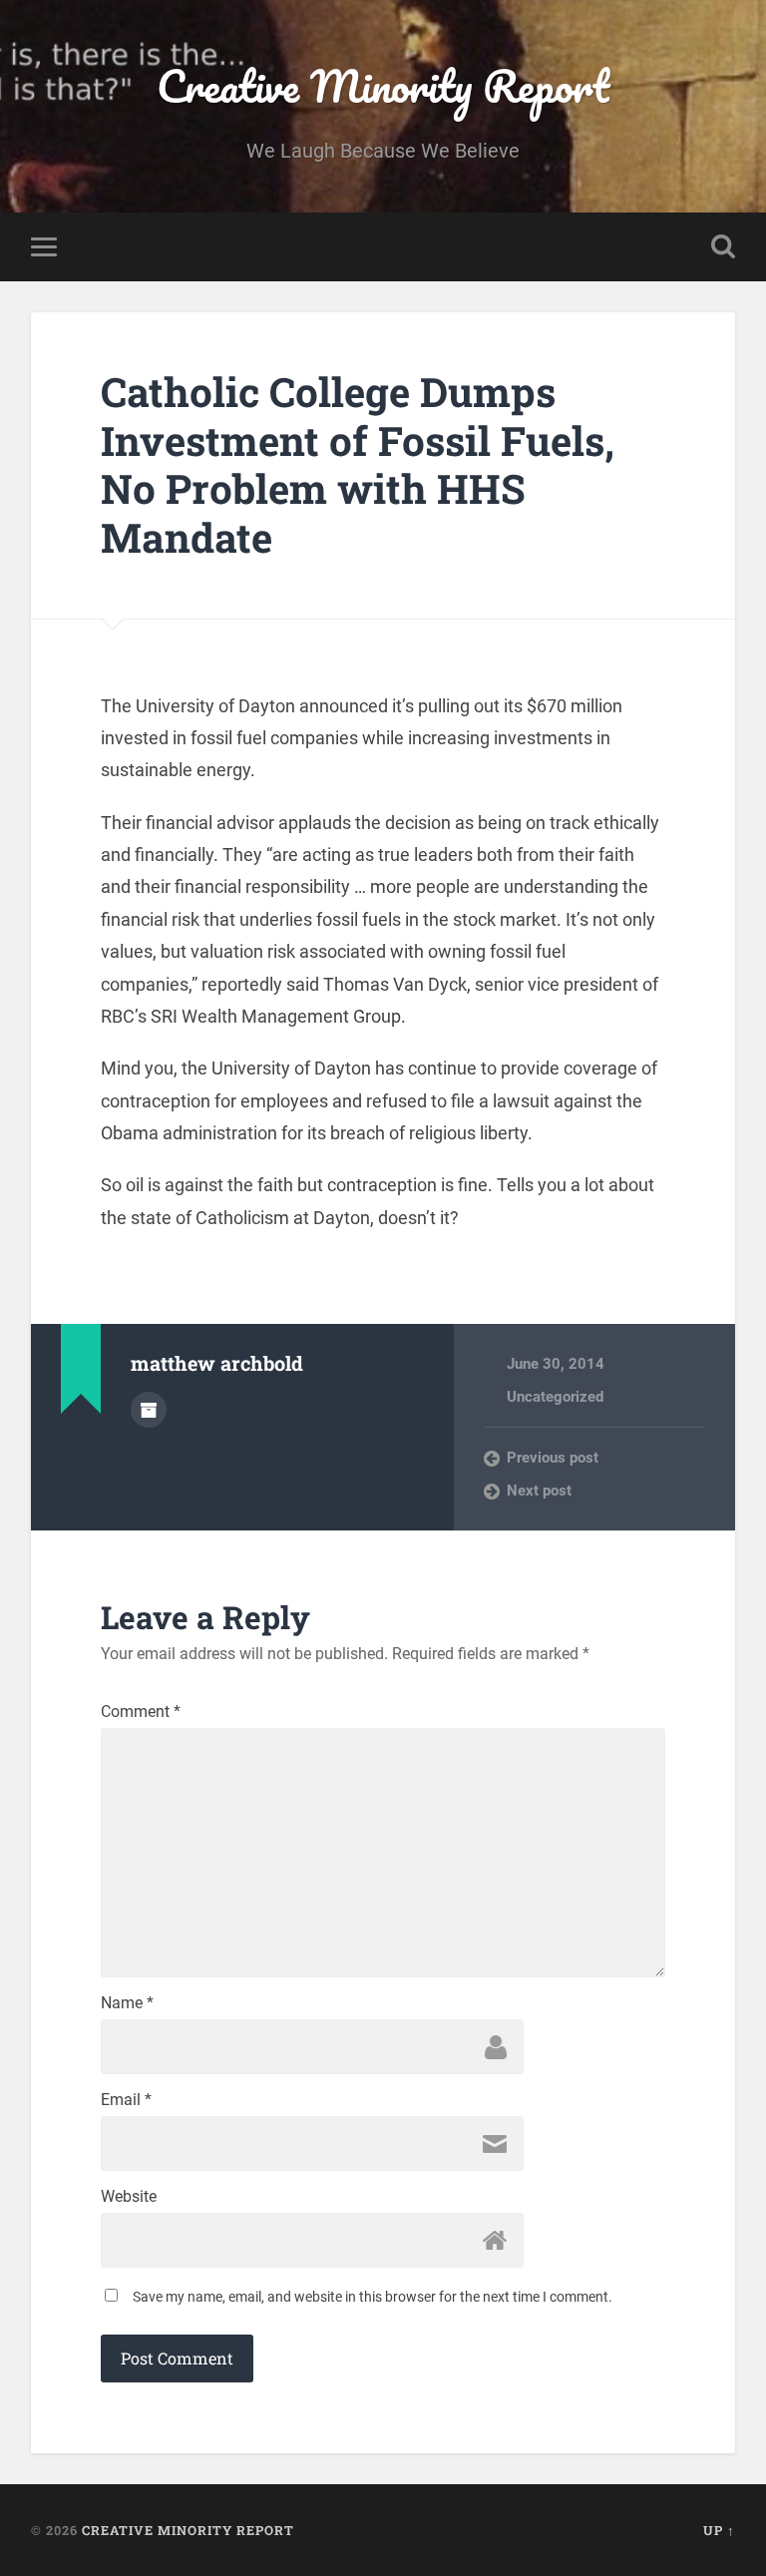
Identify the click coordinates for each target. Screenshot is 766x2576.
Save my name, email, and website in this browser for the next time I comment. (373, 2297)
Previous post (553, 1458)
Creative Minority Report (383, 85)
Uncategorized (555, 1397)
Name (127, 2003)
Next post (539, 1491)
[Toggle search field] (723, 246)
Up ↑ (719, 2530)
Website (129, 2197)
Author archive (149, 1410)
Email (126, 2100)
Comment (141, 1712)
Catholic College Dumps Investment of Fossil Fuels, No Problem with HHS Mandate (358, 464)
